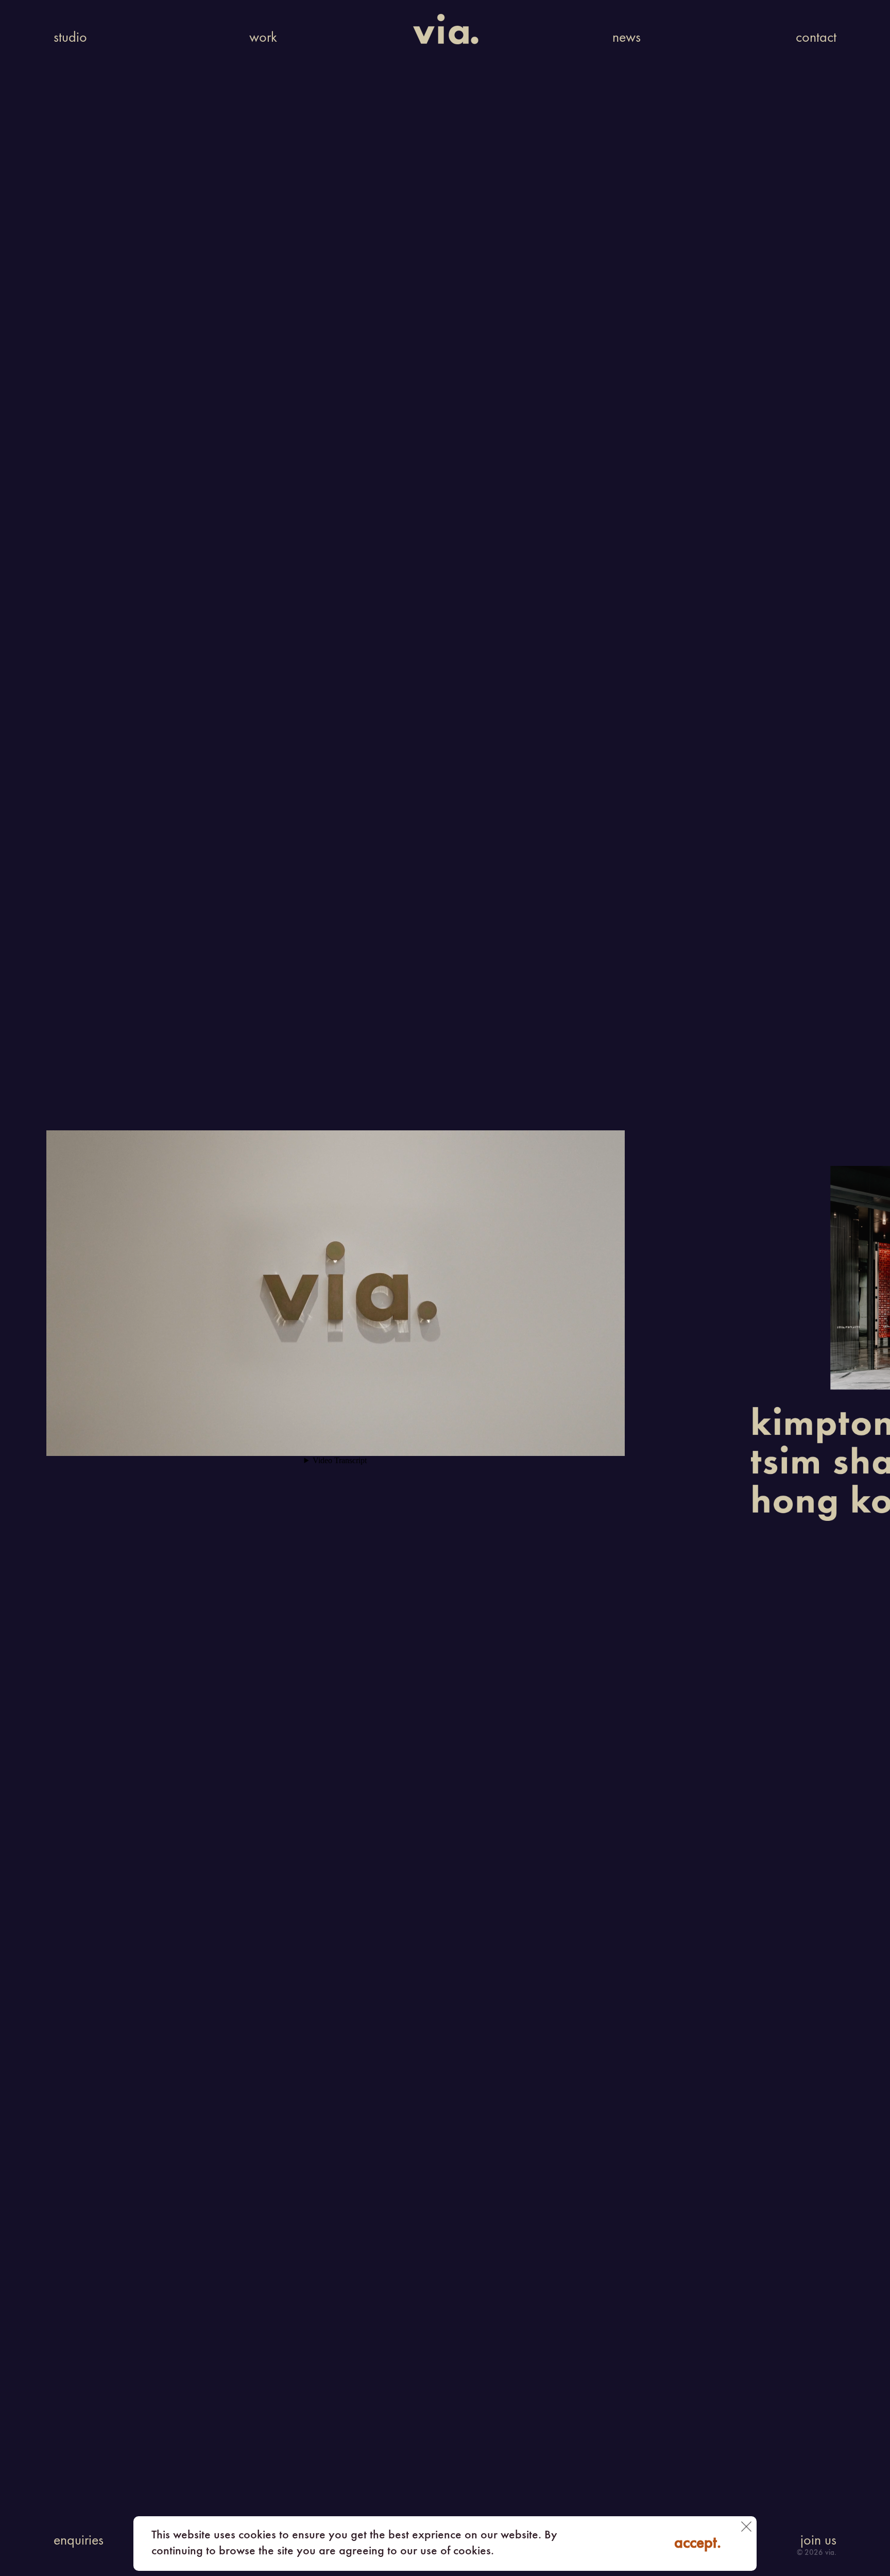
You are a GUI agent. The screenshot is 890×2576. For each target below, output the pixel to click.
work (263, 38)
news (627, 38)
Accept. (698, 2544)
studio (70, 38)
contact (816, 38)
